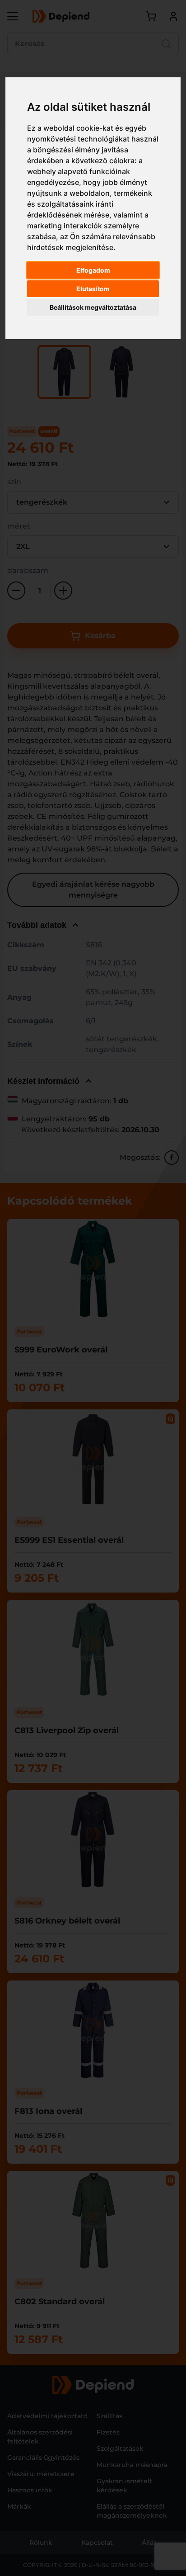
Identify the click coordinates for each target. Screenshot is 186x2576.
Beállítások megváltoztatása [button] (93, 307)
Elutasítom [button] (93, 289)
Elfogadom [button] (93, 270)
